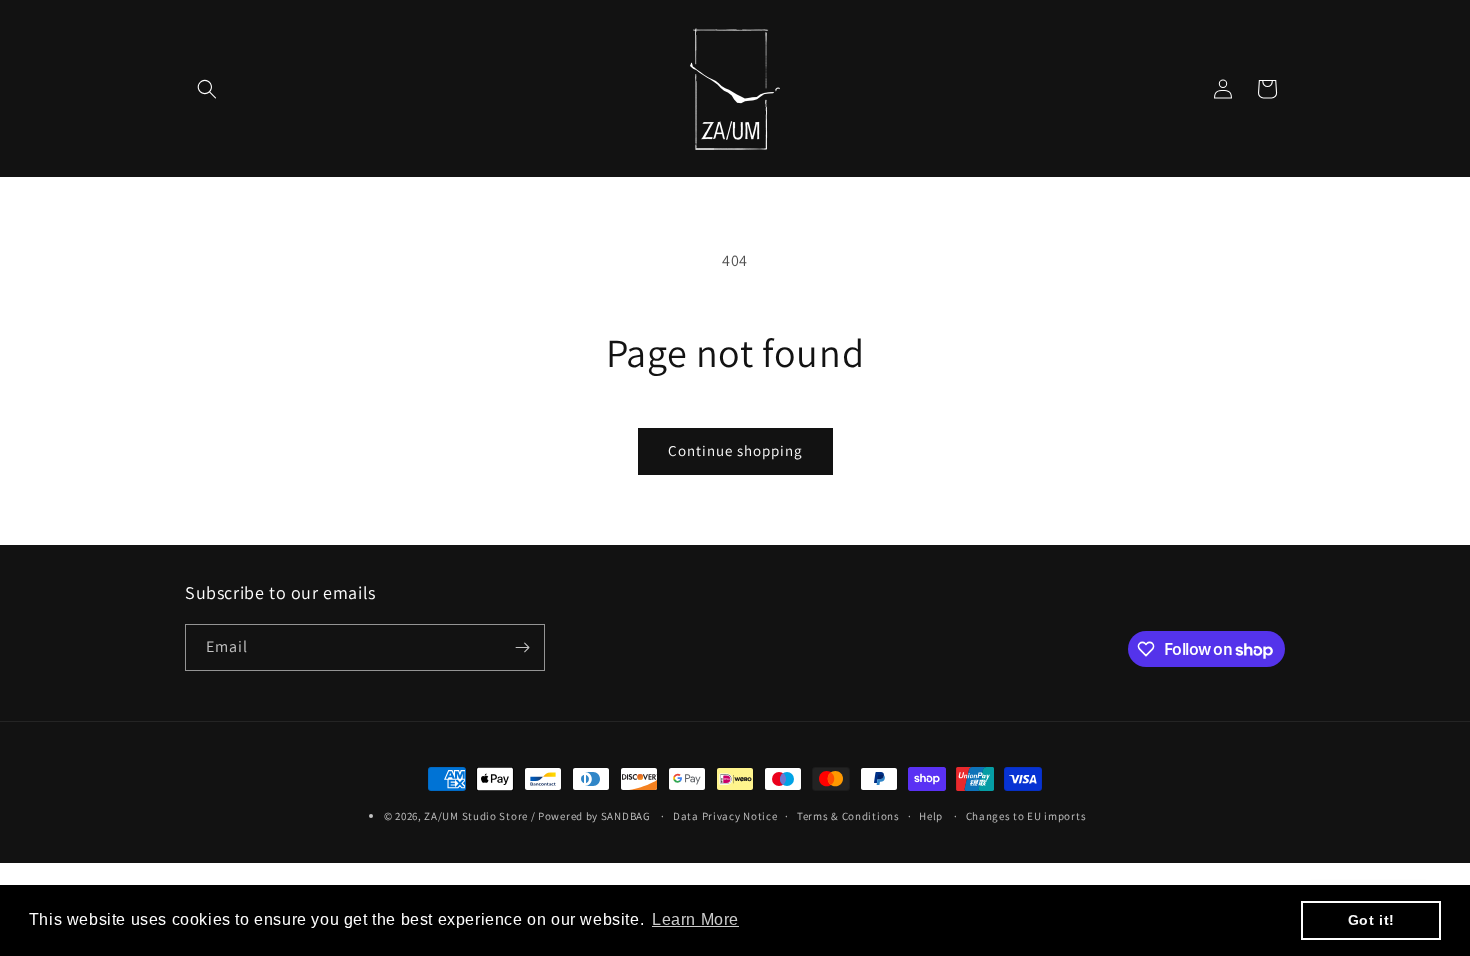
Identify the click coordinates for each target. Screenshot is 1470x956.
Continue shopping (735, 450)
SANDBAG (626, 816)
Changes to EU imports (1026, 816)
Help (931, 816)
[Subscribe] (522, 647)
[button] (207, 89)
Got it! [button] (1371, 920)
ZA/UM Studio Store (476, 816)
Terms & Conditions (848, 816)
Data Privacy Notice (725, 816)
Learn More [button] (695, 919)
